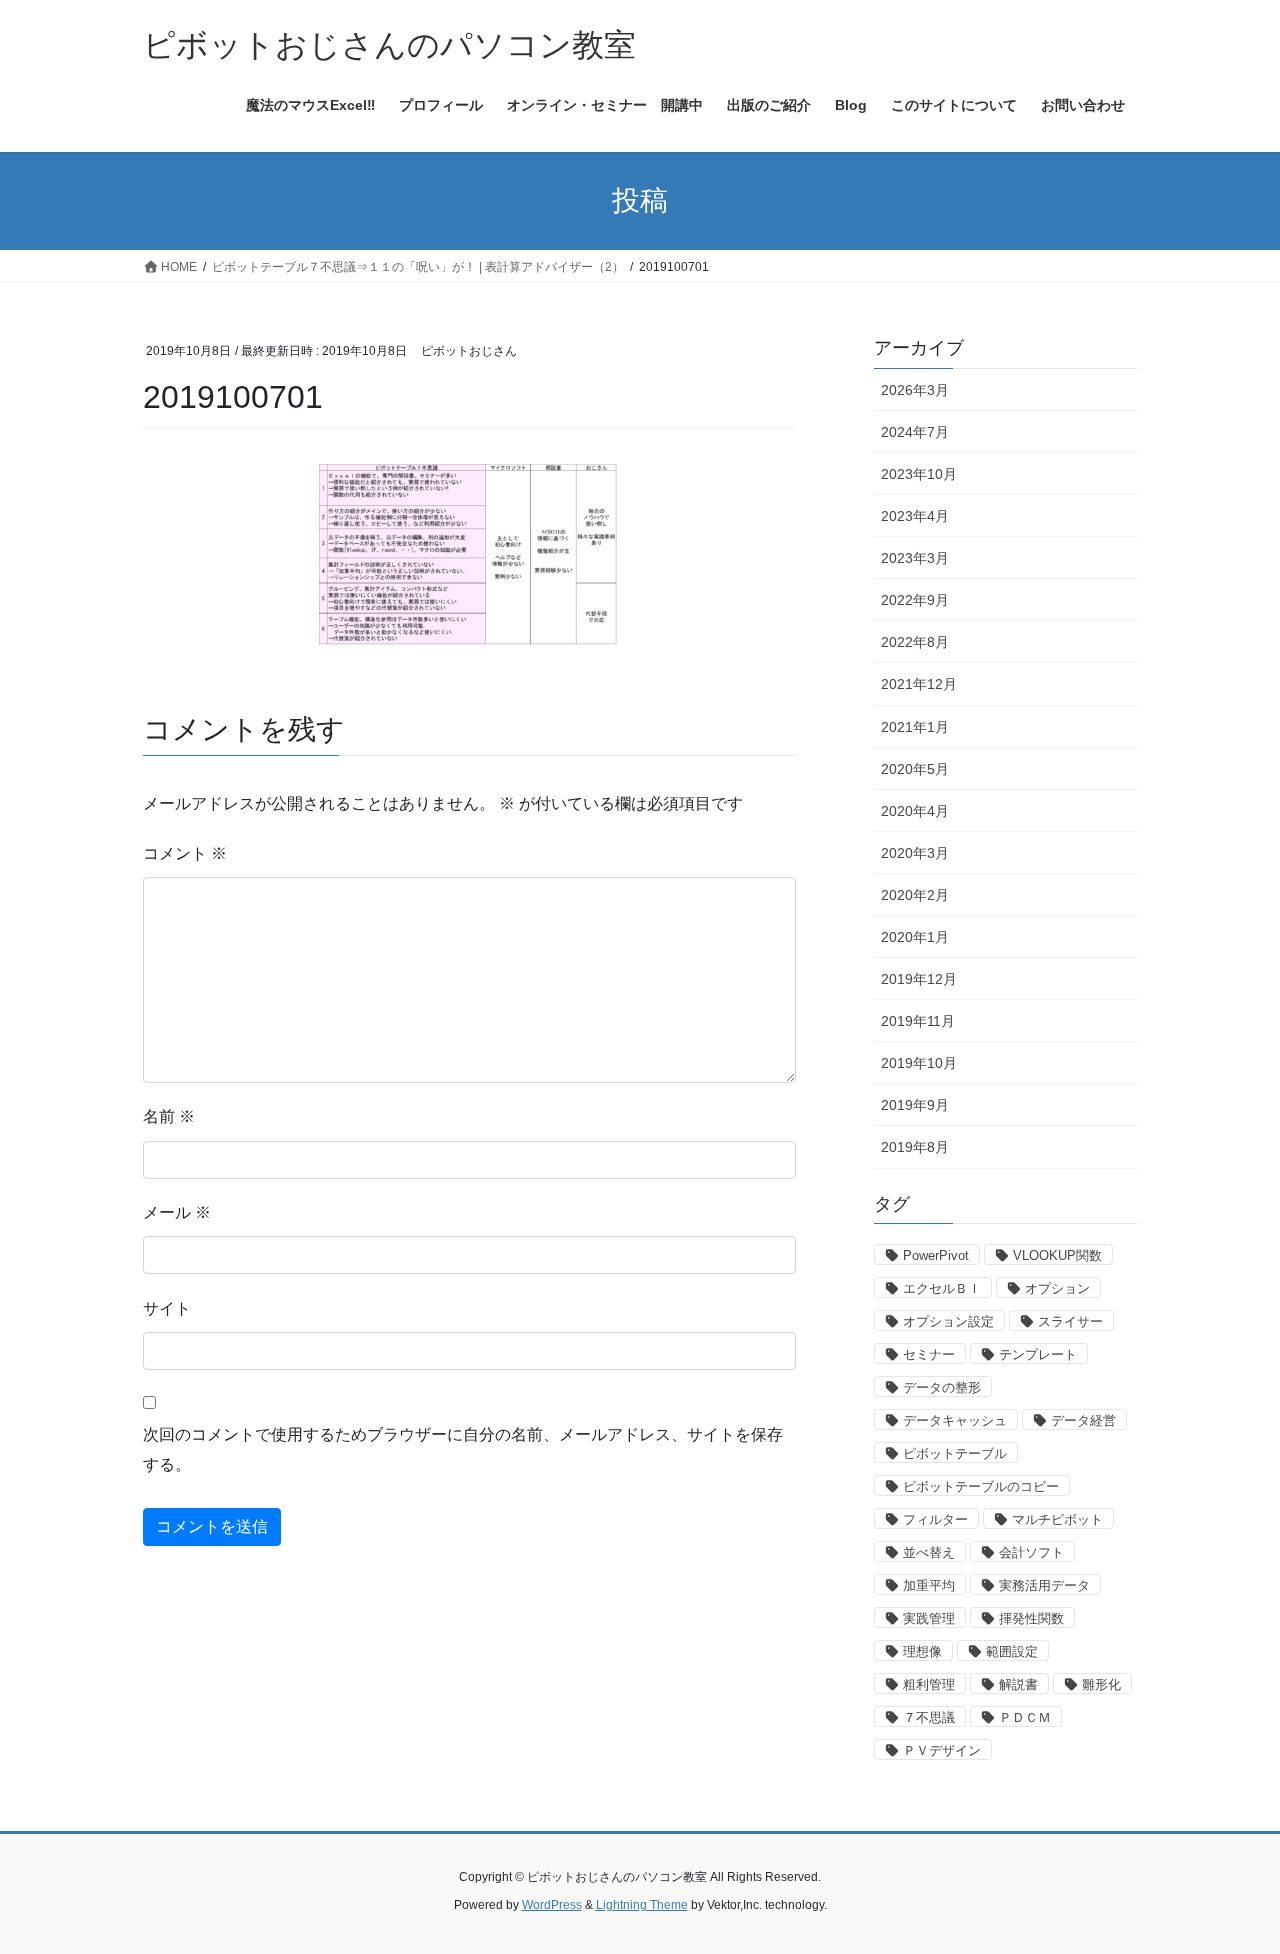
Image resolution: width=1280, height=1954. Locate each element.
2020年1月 (915, 937)
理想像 (922, 1651)
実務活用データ (1044, 1585)
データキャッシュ (955, 1420)
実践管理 (929, 1618)
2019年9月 (915, 1105)
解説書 (1018, 1684)
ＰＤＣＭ (1025, 1717)
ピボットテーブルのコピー (981, 1486)
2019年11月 (918, 1021)
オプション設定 (948, 1321)
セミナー (929, 1354)
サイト (167, 1308)
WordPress (552, 1905)
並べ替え (929, 1552)
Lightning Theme (642, 1905)
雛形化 (1101, 1684)
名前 (169, 1116)
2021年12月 (919, 684)
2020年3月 (915, 853)
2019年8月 (915, 1147)
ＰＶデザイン (942, 1750)
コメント (185, 853)
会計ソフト (1031, 1552)
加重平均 (929, 1585)
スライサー (1070, 1321)
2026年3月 (915, 390)
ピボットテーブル (955, 1453)
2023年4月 (915, 516)
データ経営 (1083, 1420)
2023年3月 (915, 558)
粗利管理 (929, 1684)
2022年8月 (915, 642)
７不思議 (929, 1717)
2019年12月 (919, 979)
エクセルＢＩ (942, 1288)
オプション (1057, 1288)
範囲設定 (1012, 1651)
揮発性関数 (1031, 1618)
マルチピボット (1057, 1519)
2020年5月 (915, 769)
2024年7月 (915, 432)
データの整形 (942, 1387)
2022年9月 (915, 600)
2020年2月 (915, 895)
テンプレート (1038, 1354)
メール (177, 1212)
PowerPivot (936, 1255)
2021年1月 (915, 727)
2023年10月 (919, 474)
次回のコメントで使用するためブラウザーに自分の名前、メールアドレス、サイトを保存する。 (463, 1449)
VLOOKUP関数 (1057, 1255)
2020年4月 (915, 811)
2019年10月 (919, 1063)
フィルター (935, 1519)
